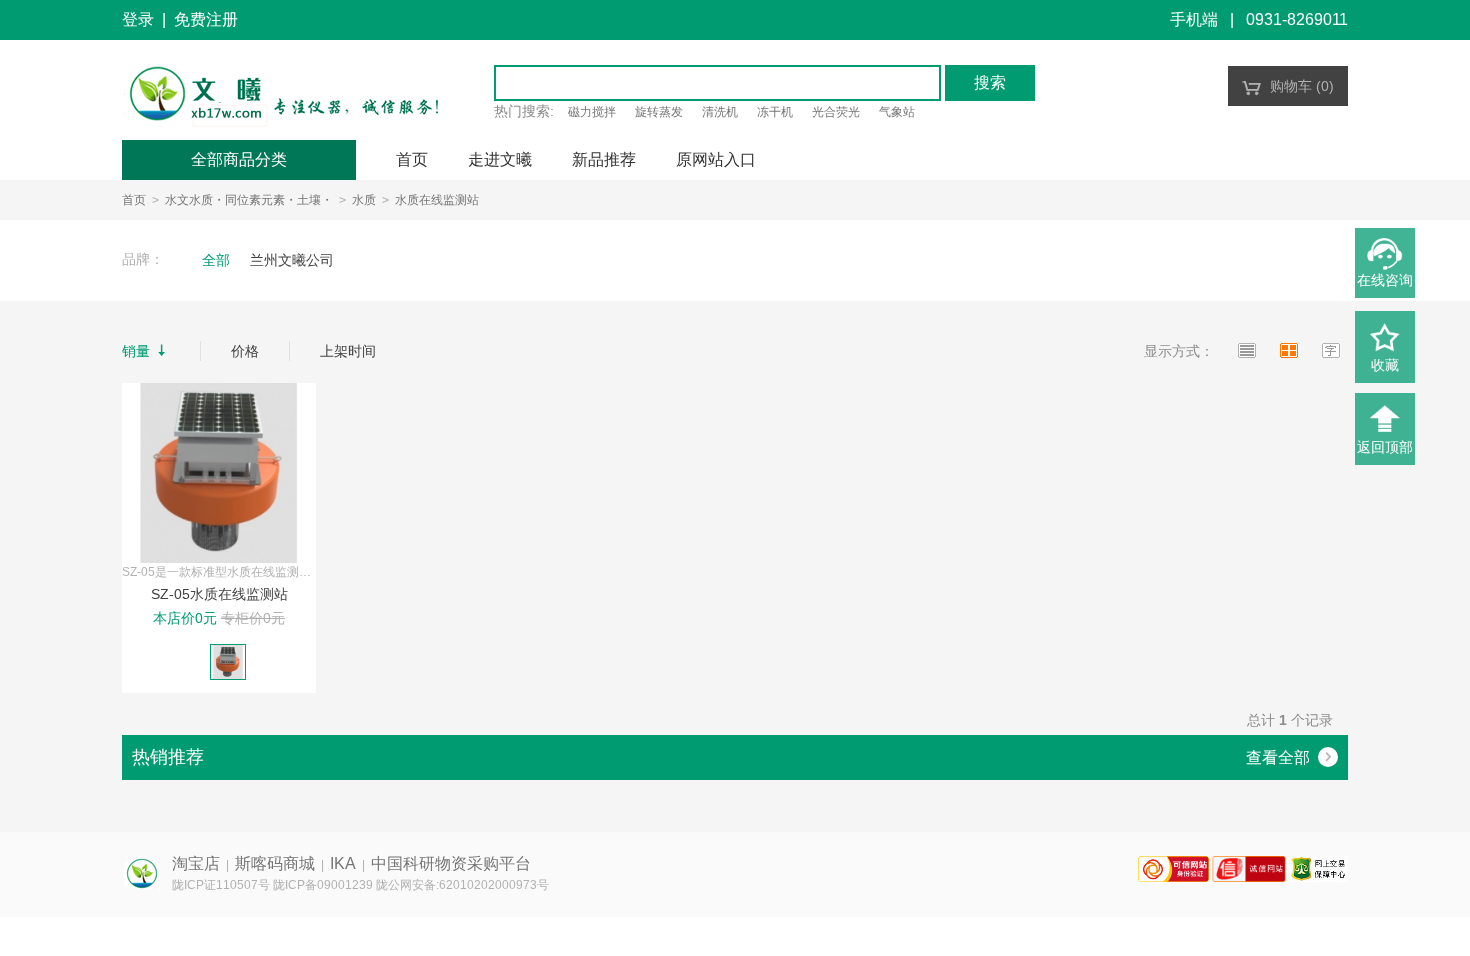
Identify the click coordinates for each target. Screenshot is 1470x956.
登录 (138, 19)
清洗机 (720, 112)
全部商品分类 (239, 159)
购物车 (1288, 86)
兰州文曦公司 (292, 260)
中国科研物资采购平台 (451, 863)
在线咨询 (1385, 280)
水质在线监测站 (437, 200)
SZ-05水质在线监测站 (219, 594)
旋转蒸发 (659, 112)
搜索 (990, 82)
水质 (364, 200)
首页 (134, 200)
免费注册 (206, 19)
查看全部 (1290, 757)
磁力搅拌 (592, 112)
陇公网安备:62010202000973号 (462, 885)
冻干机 (775, 112)
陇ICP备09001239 (323, 885)
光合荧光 (836, 112)
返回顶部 (1385, 447)
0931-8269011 (1297, 19)
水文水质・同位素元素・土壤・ (249, 200)
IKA (343, 863)
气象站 (897, 112)
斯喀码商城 (275, 863)
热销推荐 (168, 757)
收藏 (1385, 365)
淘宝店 (196, 863)
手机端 (1194, 19)
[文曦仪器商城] (283, 95)
